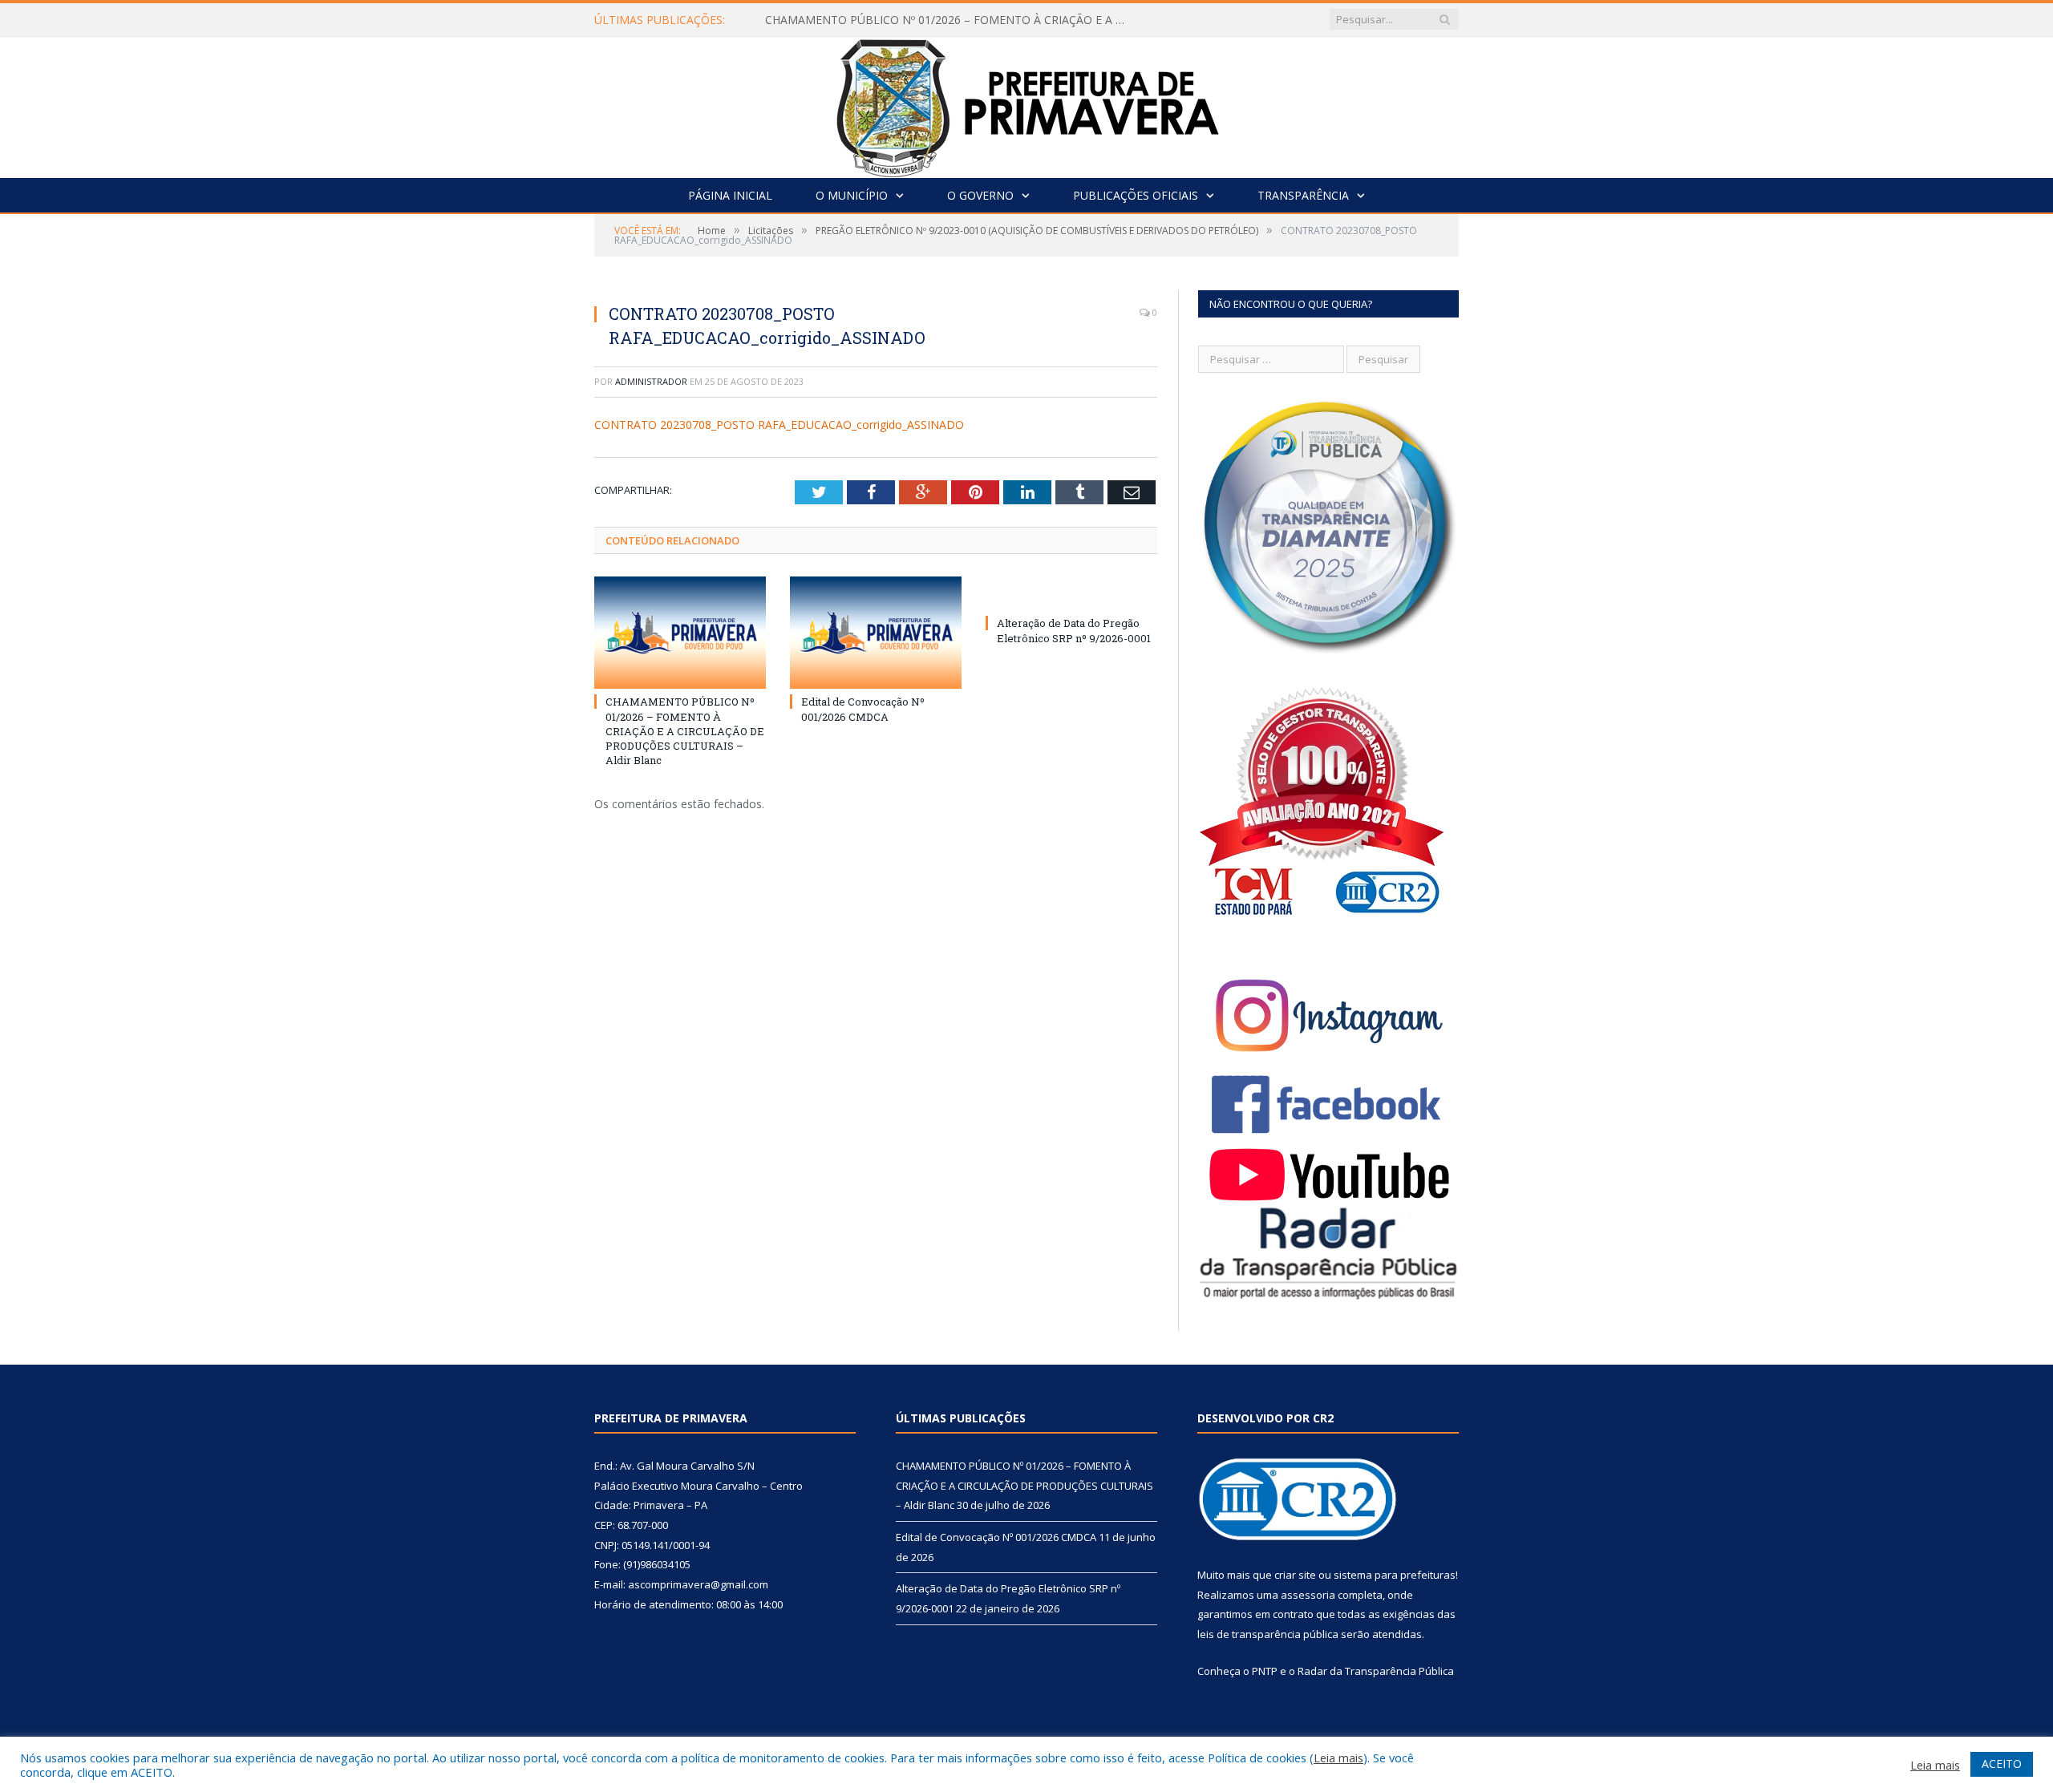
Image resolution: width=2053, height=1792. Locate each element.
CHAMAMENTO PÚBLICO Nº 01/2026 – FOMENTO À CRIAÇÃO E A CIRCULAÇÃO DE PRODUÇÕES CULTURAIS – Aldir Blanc (950, 20)
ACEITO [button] (2002, 1764)
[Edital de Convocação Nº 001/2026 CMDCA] (876, 633)
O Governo (980, 195)
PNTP (1265, 1671)
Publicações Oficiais (1136, 195)
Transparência (1303, 195)
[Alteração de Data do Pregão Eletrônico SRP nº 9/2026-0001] (1071, 593)
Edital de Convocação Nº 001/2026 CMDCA (863, 709)
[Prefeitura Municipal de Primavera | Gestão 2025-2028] (1027, 104)
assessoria (1308, 1595)
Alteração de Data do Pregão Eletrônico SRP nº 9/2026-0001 (1074, 630)
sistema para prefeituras (1395, 1575)
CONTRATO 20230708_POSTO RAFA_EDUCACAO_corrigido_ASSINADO (779, 425)
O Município (852, 195)
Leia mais (1338, 1758)
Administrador (651, 381)
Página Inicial (730, 195)
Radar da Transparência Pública (1376, 1671)
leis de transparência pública (1268, 1634)
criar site (1295, 1575)
